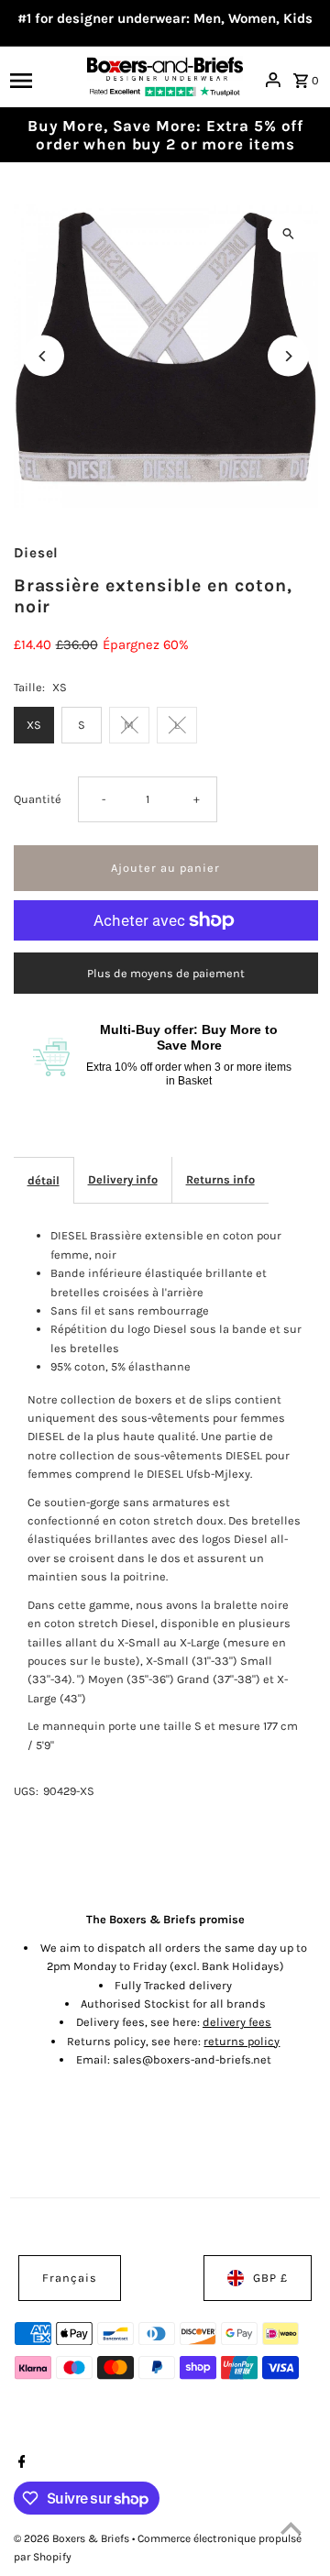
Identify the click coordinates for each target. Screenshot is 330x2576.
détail (44, 1180)
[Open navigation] (43, 80)
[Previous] (44, 356)
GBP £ (270, 2278)
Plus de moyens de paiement (166, 973)
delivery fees (237, 2022)
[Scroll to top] (291, 2528)
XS (34, 725)
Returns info (220, 1179)
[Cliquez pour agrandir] (288, 233)
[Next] (288, 356)
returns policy (242, 2041)
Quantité (38, 799)
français (70, 2278)
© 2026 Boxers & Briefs (73, 2538)
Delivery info (123, 1179)
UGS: (26, 1791)
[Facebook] (20, 2463)
